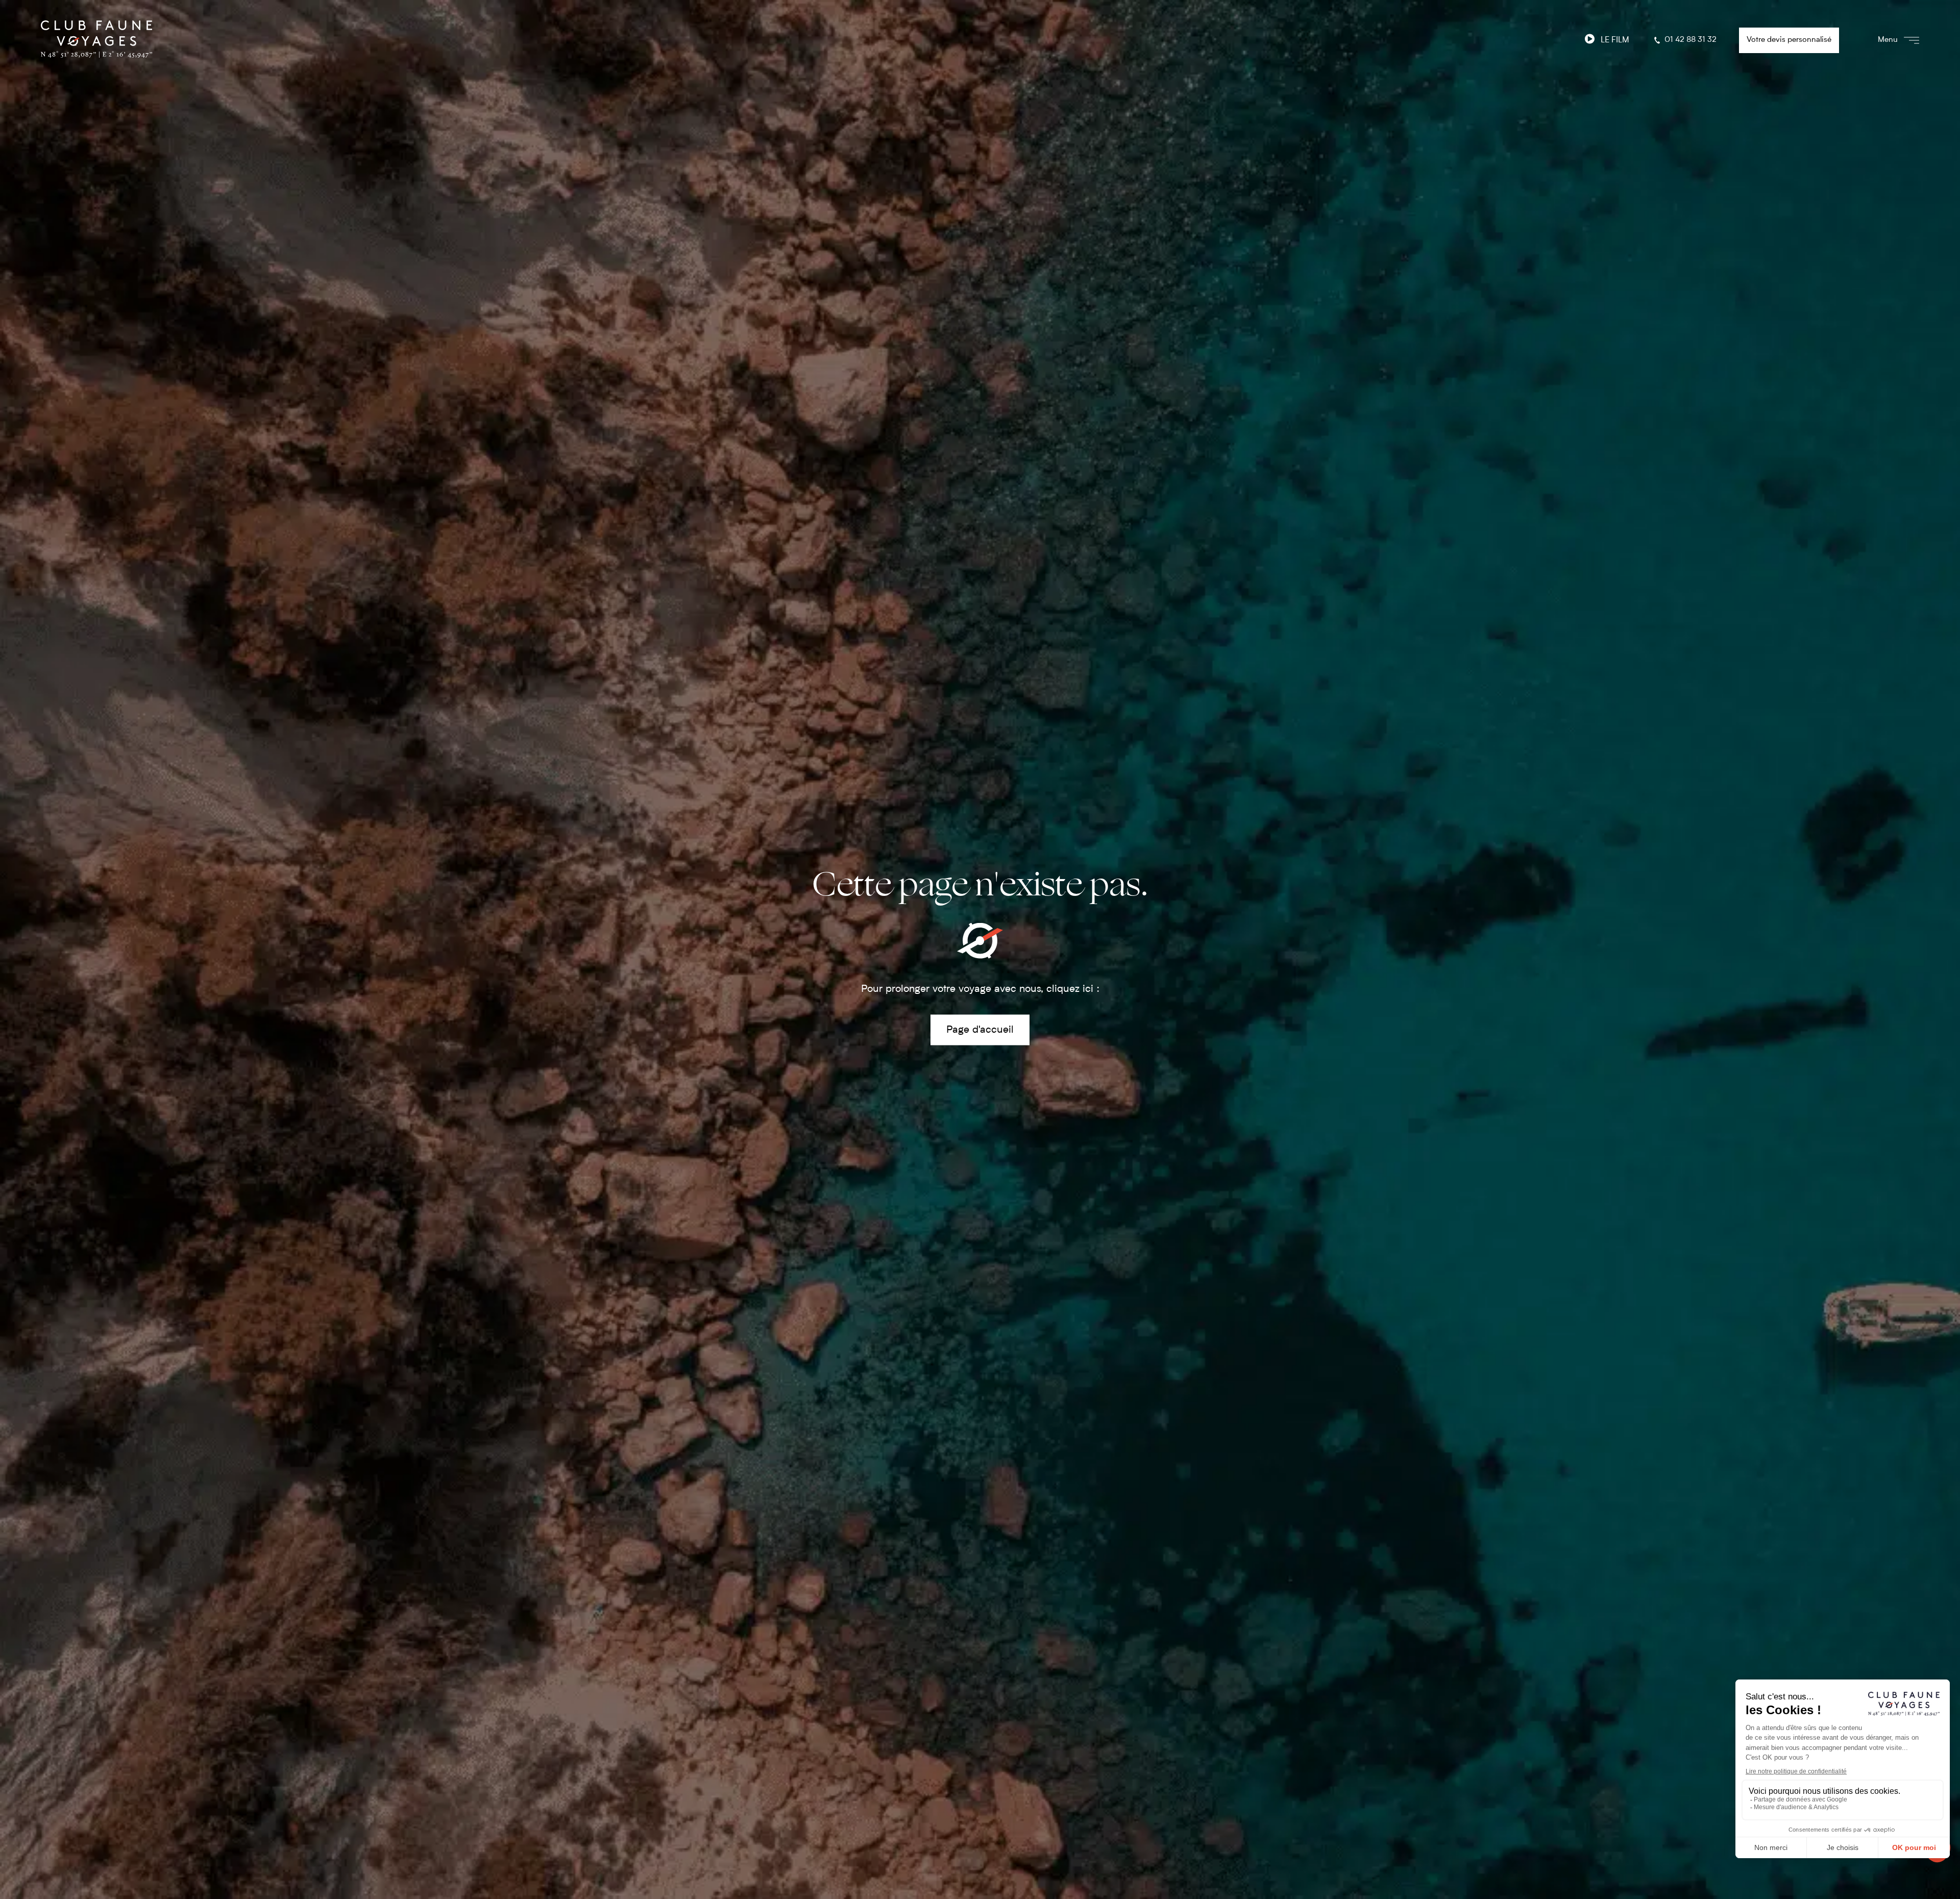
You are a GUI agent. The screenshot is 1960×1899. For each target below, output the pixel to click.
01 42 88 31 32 (1690, 40)
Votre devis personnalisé (1789, 40)
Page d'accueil (980, 1030)
